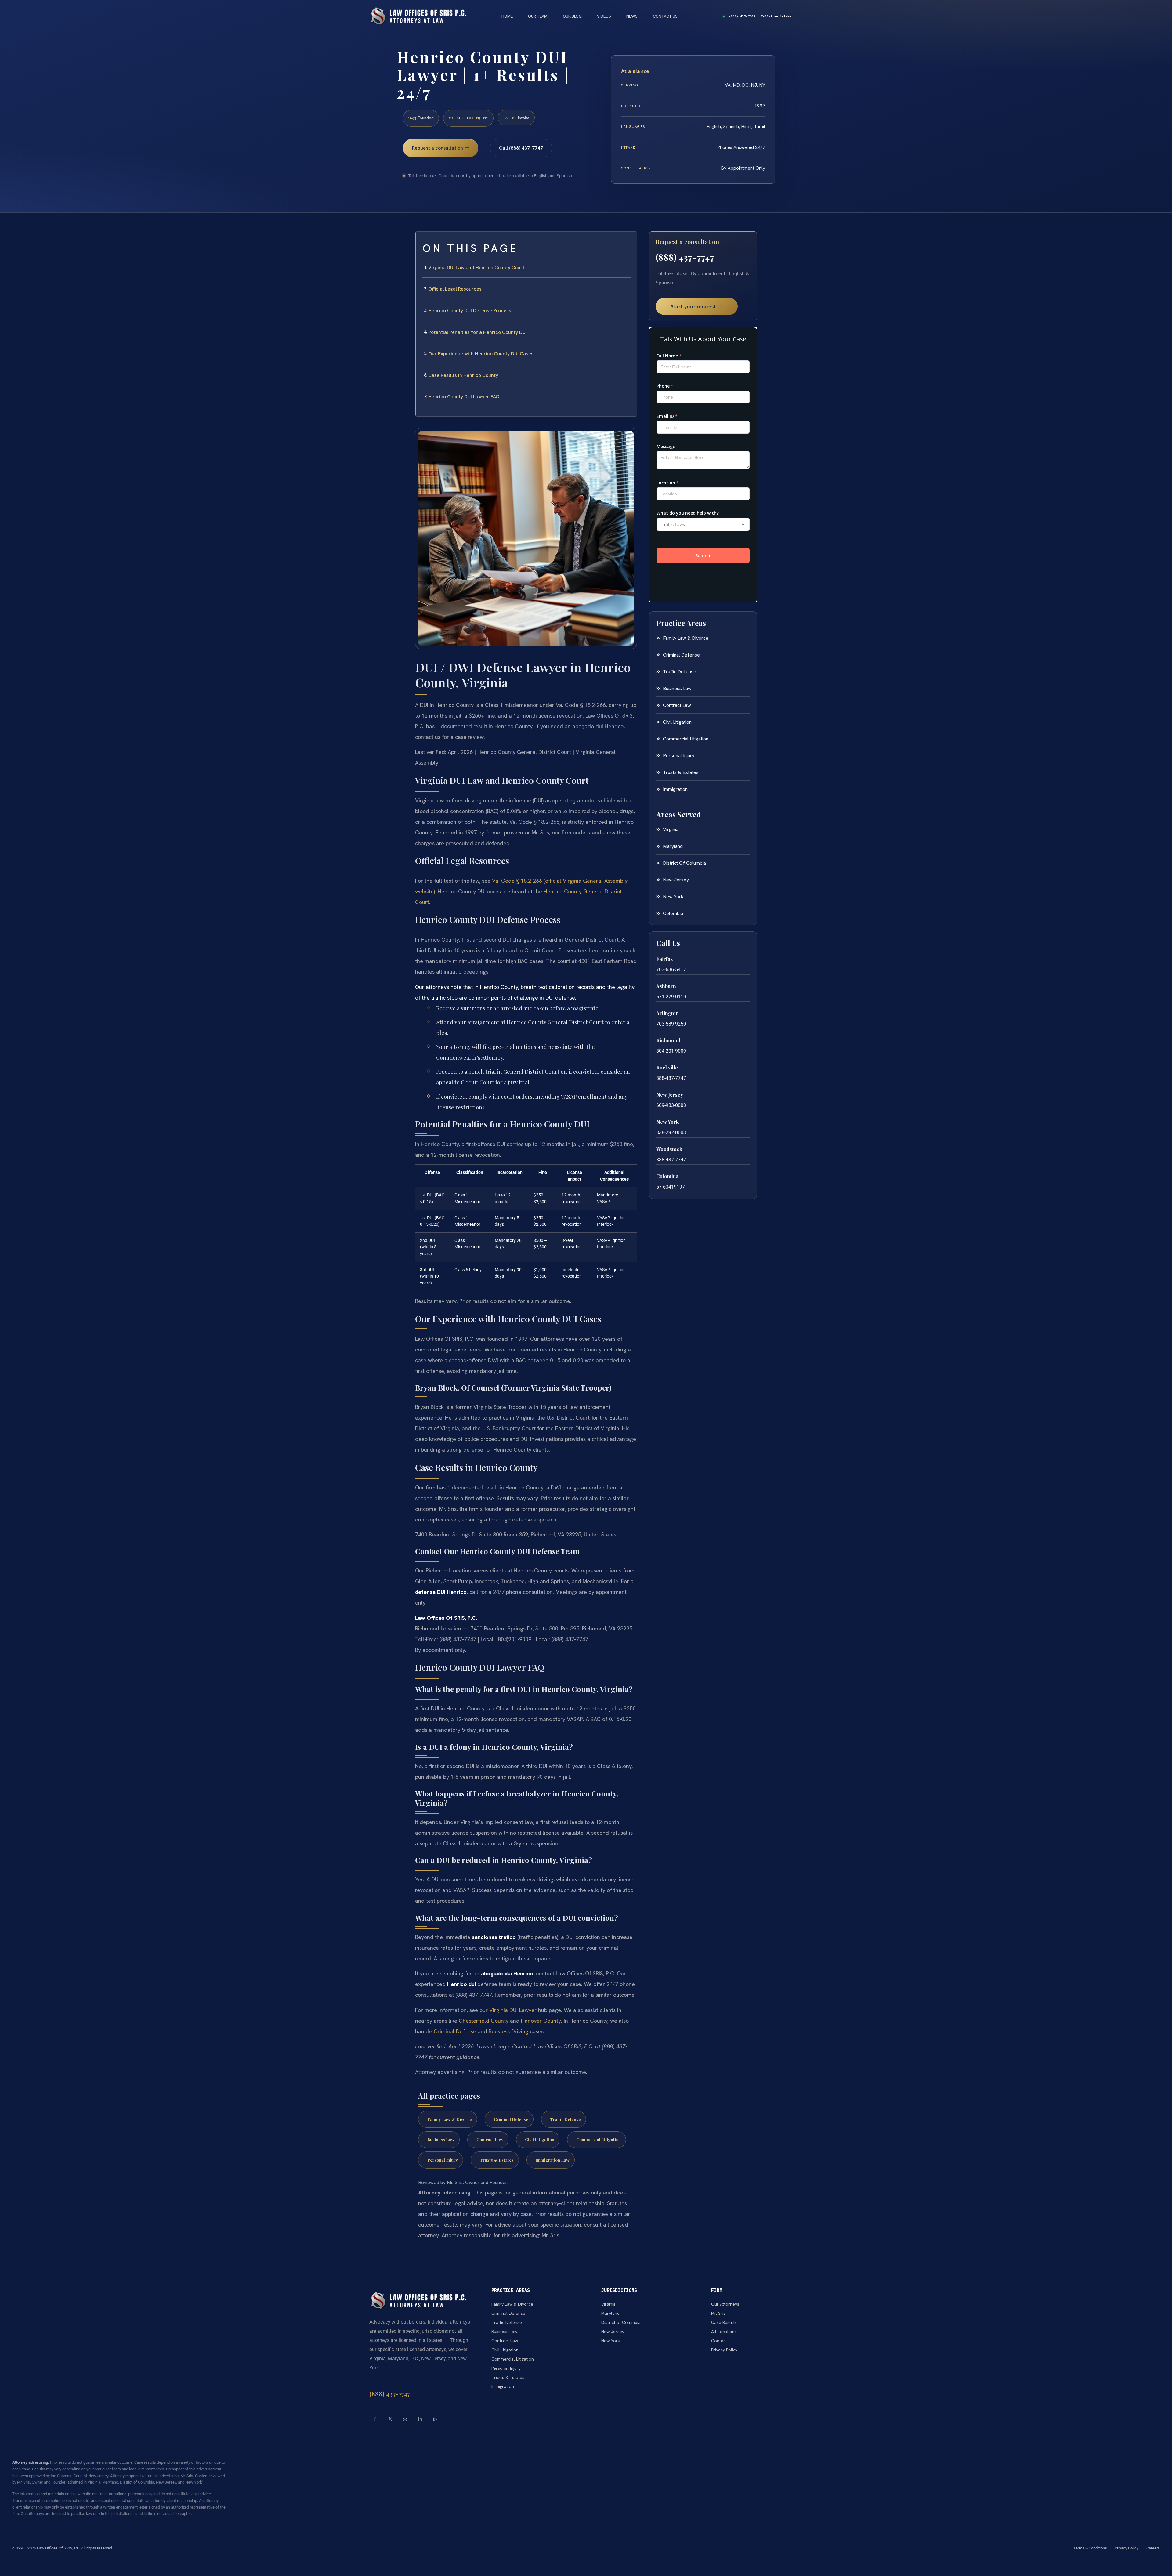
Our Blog (572, 16)
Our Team (538, 16)
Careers (1153, 2548)
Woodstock (669, 1149)
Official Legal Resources (455, 289)
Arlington (667, 1013)
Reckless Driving (508, 2031)
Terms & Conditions (1090, 2548)
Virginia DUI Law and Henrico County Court (476, 268)
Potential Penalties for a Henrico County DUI (477, 332)
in (420, 2419)
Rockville (667, 1067)
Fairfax (665, 959)
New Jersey (670, 1095)
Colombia (667, 1176)
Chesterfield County (484, 2021)
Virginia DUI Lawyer (513, 2010)
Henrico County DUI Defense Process (470, 311)
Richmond (668, 1040)
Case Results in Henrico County (463, 375)
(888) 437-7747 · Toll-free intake (760, 16)
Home (507, 16)
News (632, 16)
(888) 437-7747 (685, 257)
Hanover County (541, 2021)
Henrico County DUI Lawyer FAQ (464, 397)
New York (667, 1122)
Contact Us (665, 16)
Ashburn (666, 986)
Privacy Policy (1127, 2548)
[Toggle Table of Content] (629, 241)
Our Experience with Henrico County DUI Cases (481, 354)
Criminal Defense (455, 2031)
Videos (604, 16)
